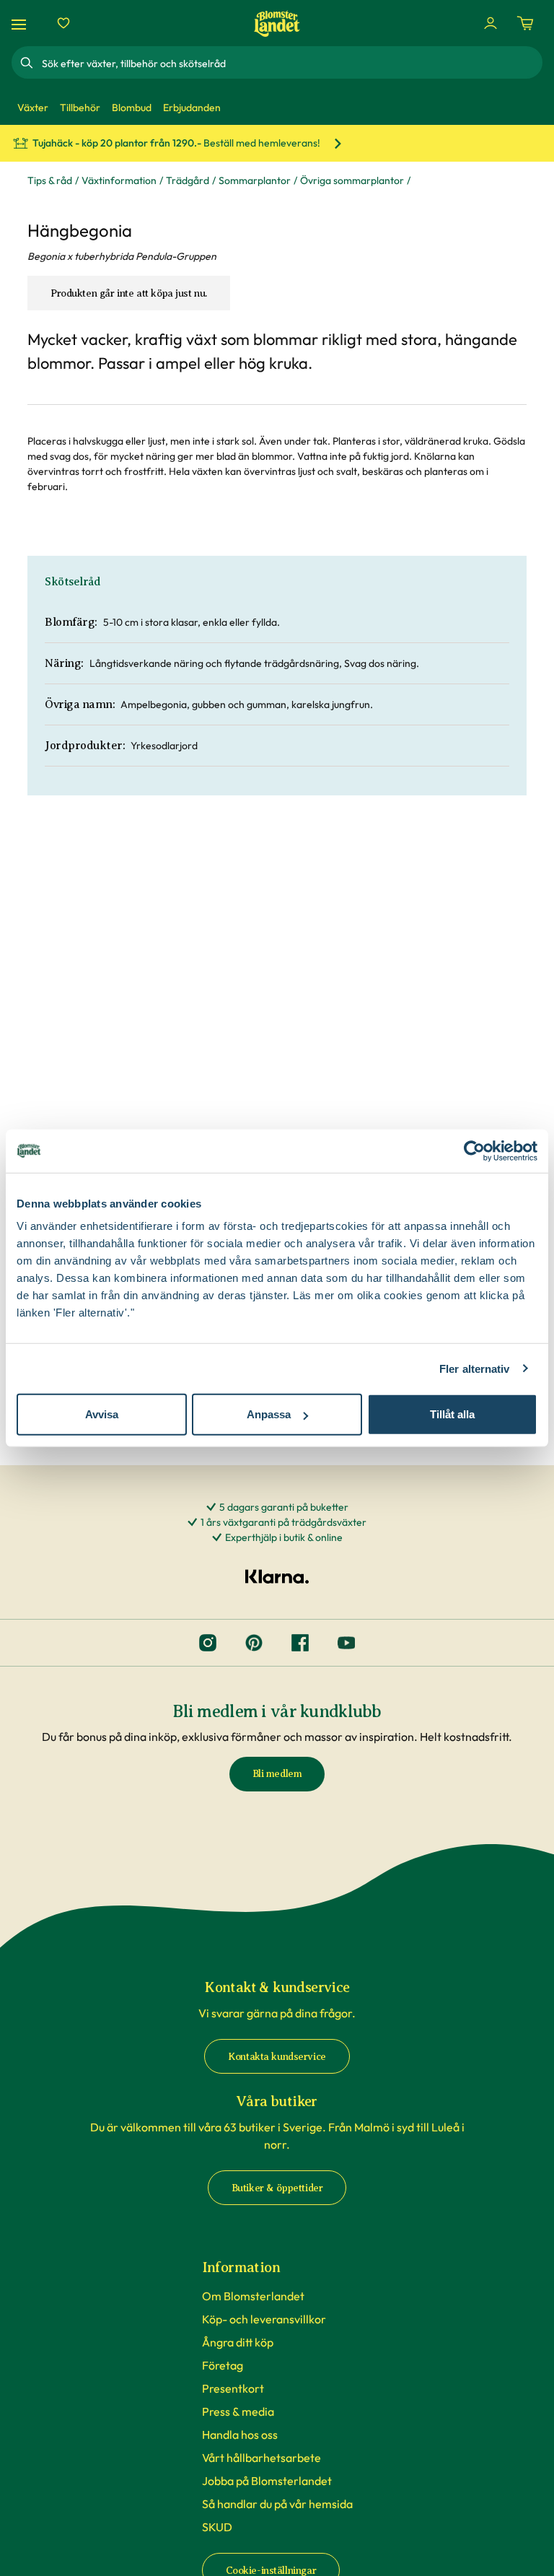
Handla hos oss (240, 2435)
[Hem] (277, 23)
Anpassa (269, 1414)
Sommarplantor (255, 180)
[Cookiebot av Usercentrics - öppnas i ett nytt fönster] (474, 1151)
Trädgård (188, 180)
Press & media (238, 2411)
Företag (223, 2365)
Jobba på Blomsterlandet (267, 2481)
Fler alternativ (475, 1368)
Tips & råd (50, 180)
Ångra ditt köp (238, 2342)
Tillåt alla (452, 1414)
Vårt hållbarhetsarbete (261, 2458)
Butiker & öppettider (277, 2188)
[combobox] (291, 63)
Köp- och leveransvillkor (264, 2319)
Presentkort (233, 2388)
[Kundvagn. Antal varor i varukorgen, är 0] (525, 23)
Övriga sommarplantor (352, 180)
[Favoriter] (63, 23)
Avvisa (102, 1414)
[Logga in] (491, 23)
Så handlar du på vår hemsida (277, 2504)
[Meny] (21, 23)
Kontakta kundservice (277, 2057)
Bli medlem (277, 1774)
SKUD (217, 2527)
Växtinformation (119, 180)
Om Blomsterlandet (253, 2296)
